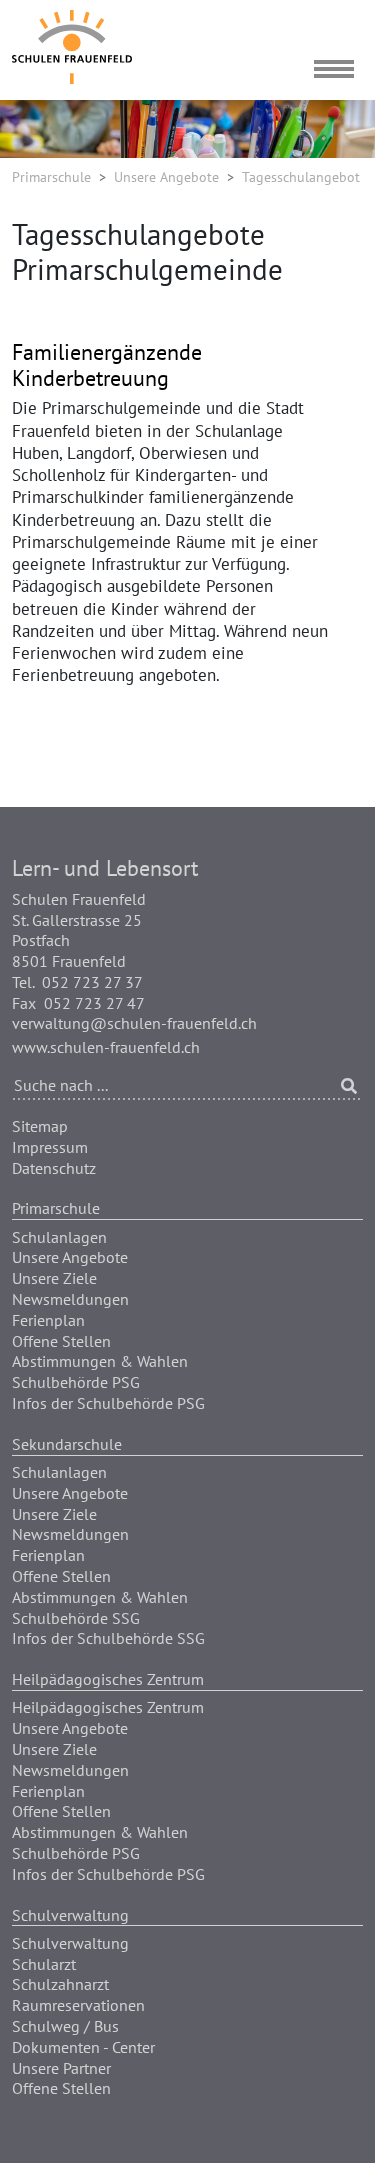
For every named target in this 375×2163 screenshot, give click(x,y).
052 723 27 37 (92, 982)
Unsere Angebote (166, 177)
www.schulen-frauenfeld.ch (106, 1047)
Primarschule (51, 177)
